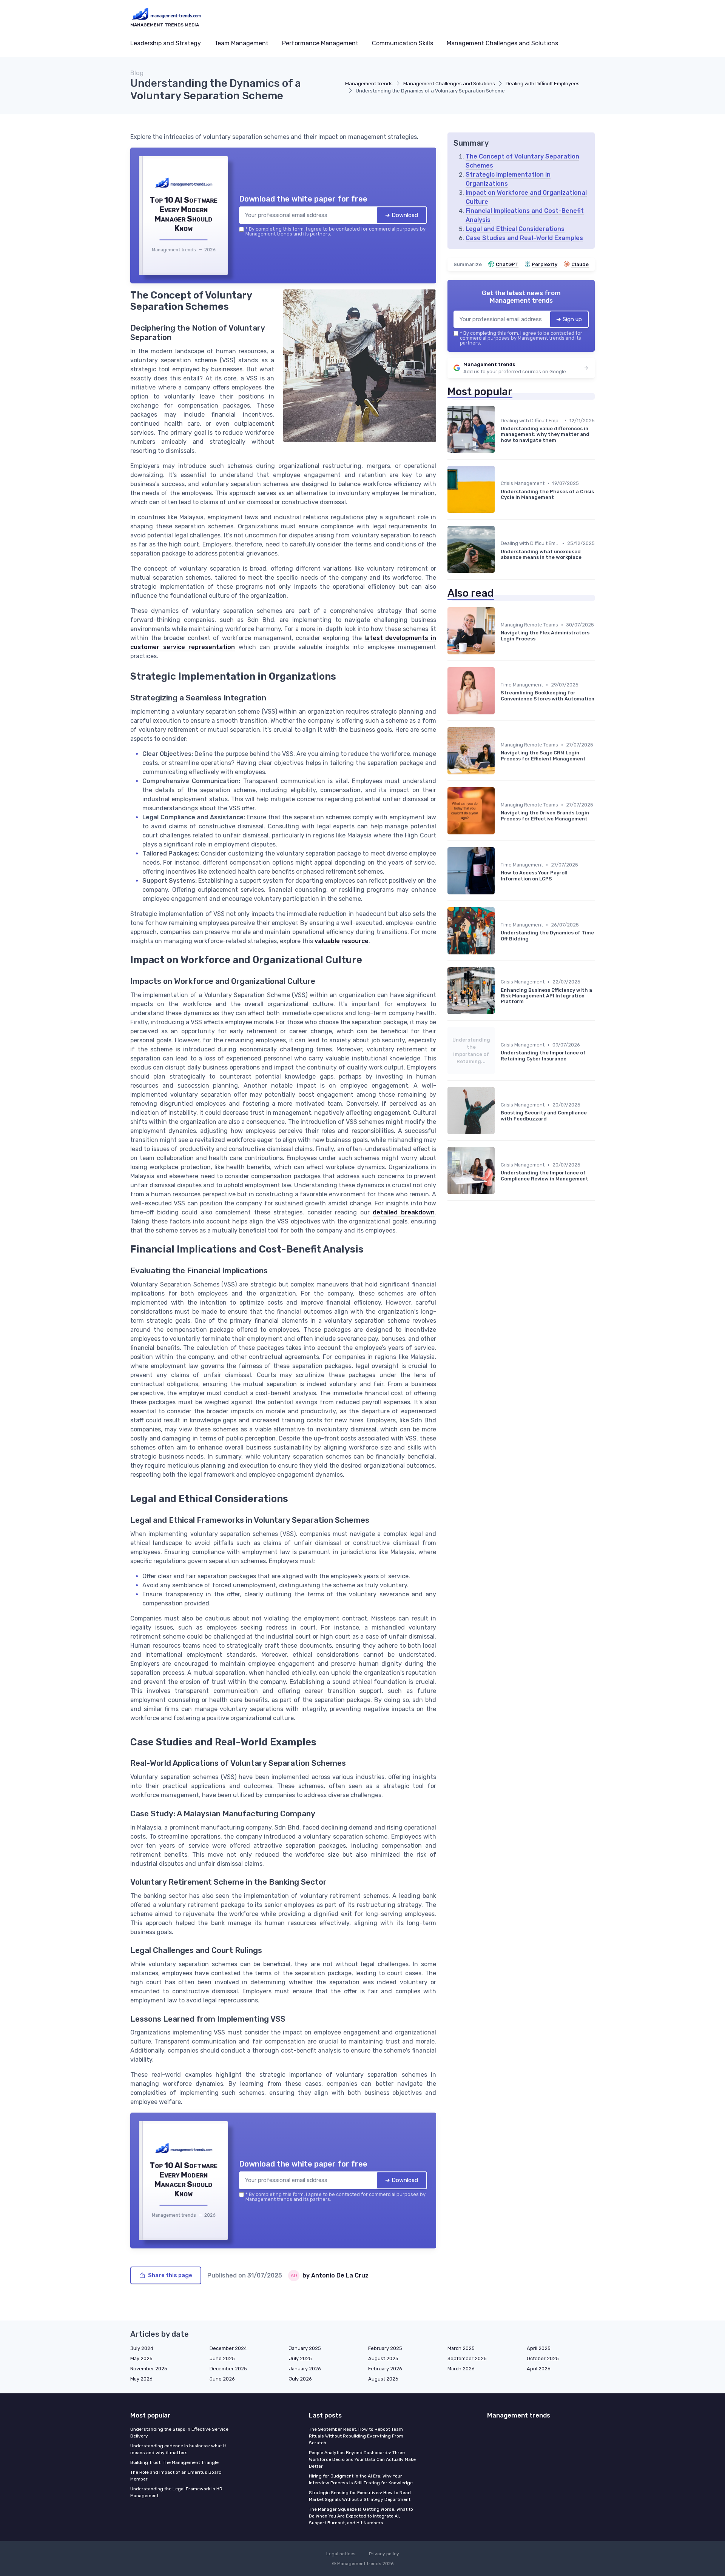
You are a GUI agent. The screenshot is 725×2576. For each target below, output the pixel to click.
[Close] (499, 1232)
